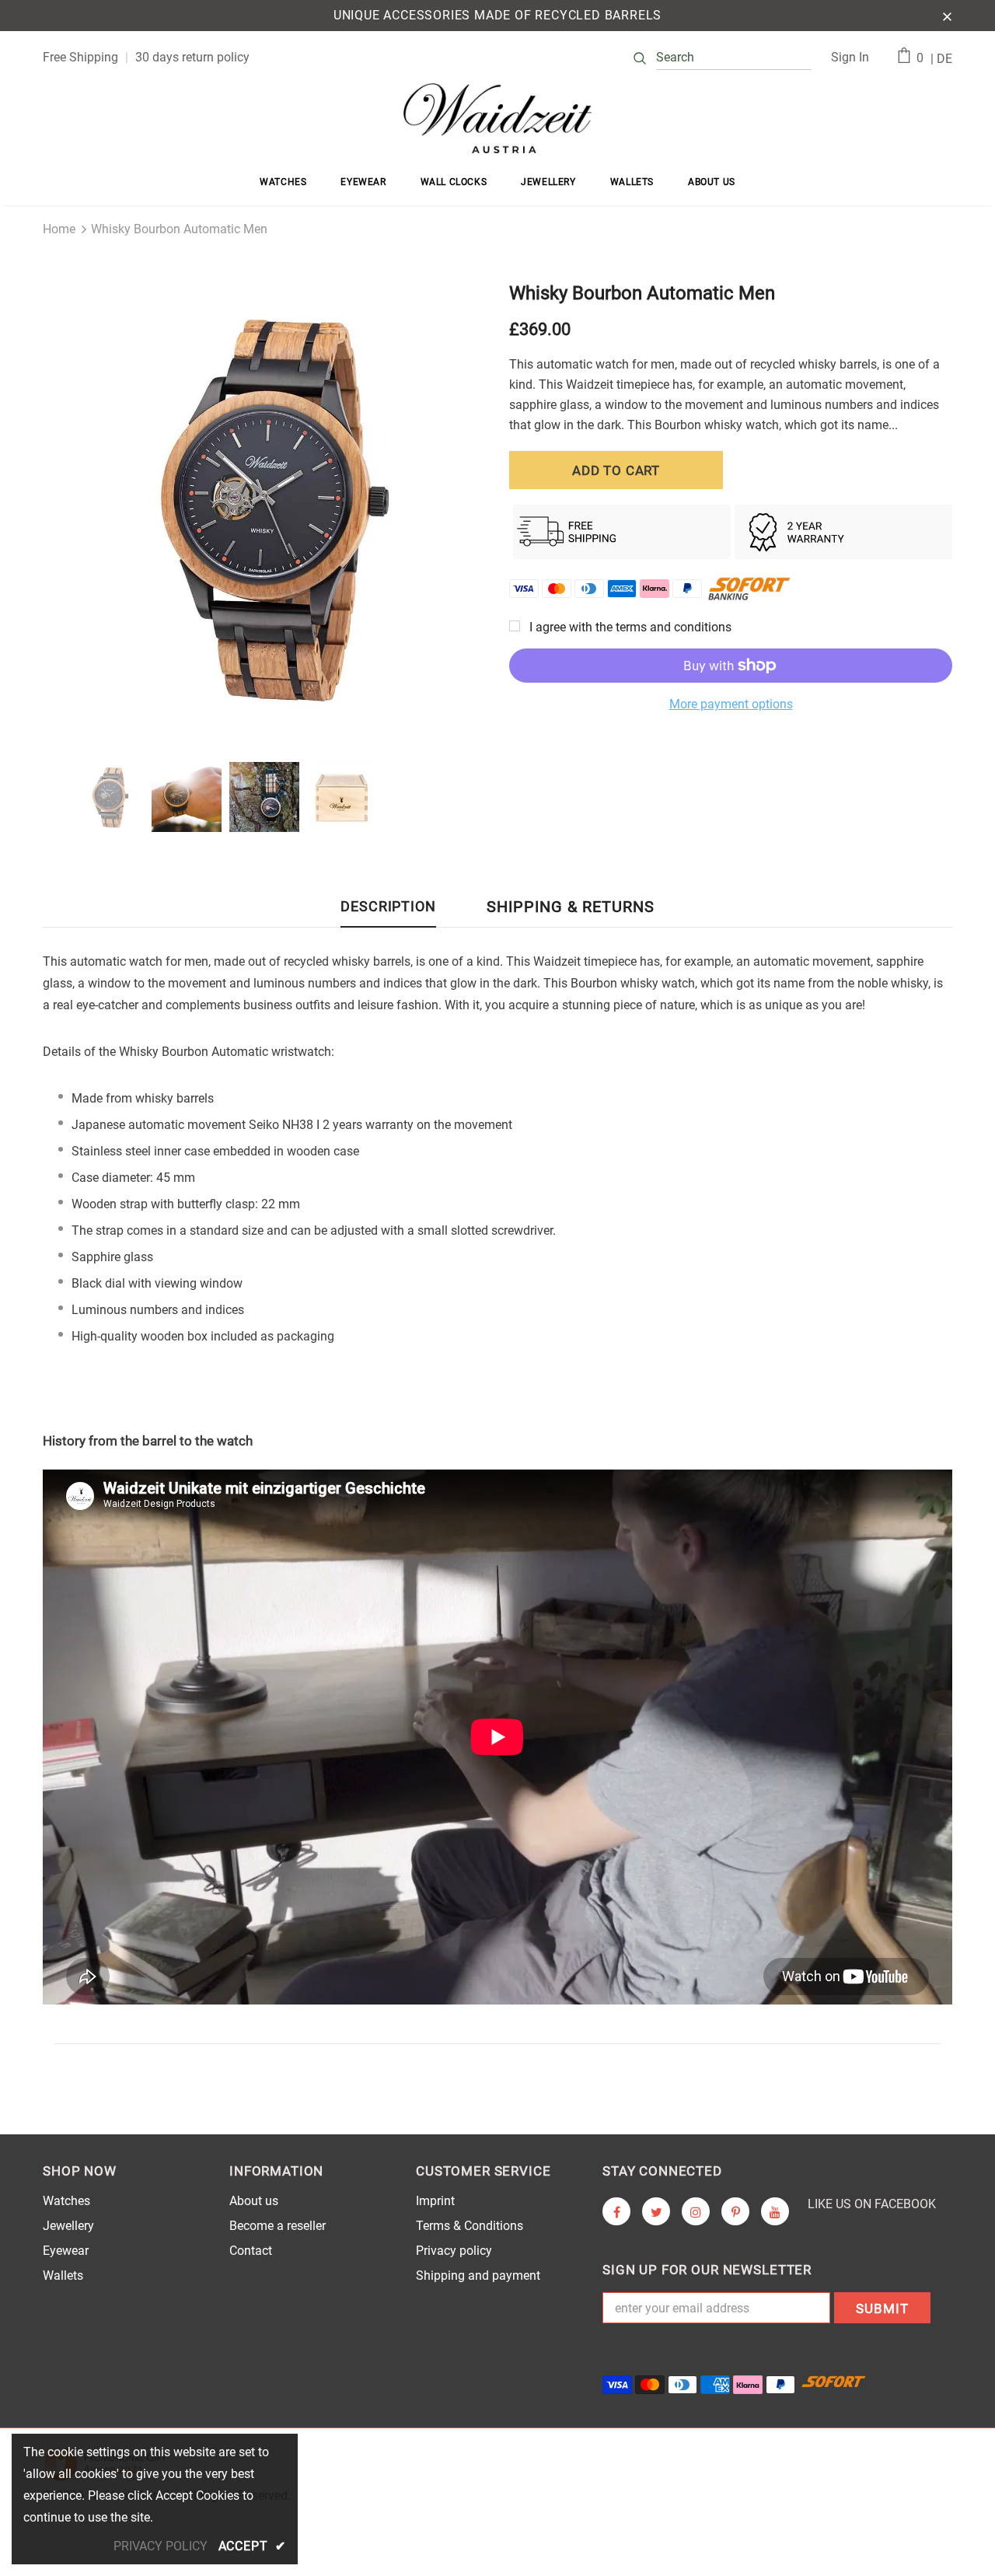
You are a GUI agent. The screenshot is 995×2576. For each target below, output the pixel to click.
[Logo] (497, 118)
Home (59, 229)
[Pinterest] (735, 2211)
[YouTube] (775, 2211)
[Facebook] (616, 2211)
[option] (264, 507)
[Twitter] (656, 2211)
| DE (941, 59)
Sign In (850, 57)
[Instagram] (696, 2211)
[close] (947, 16)
